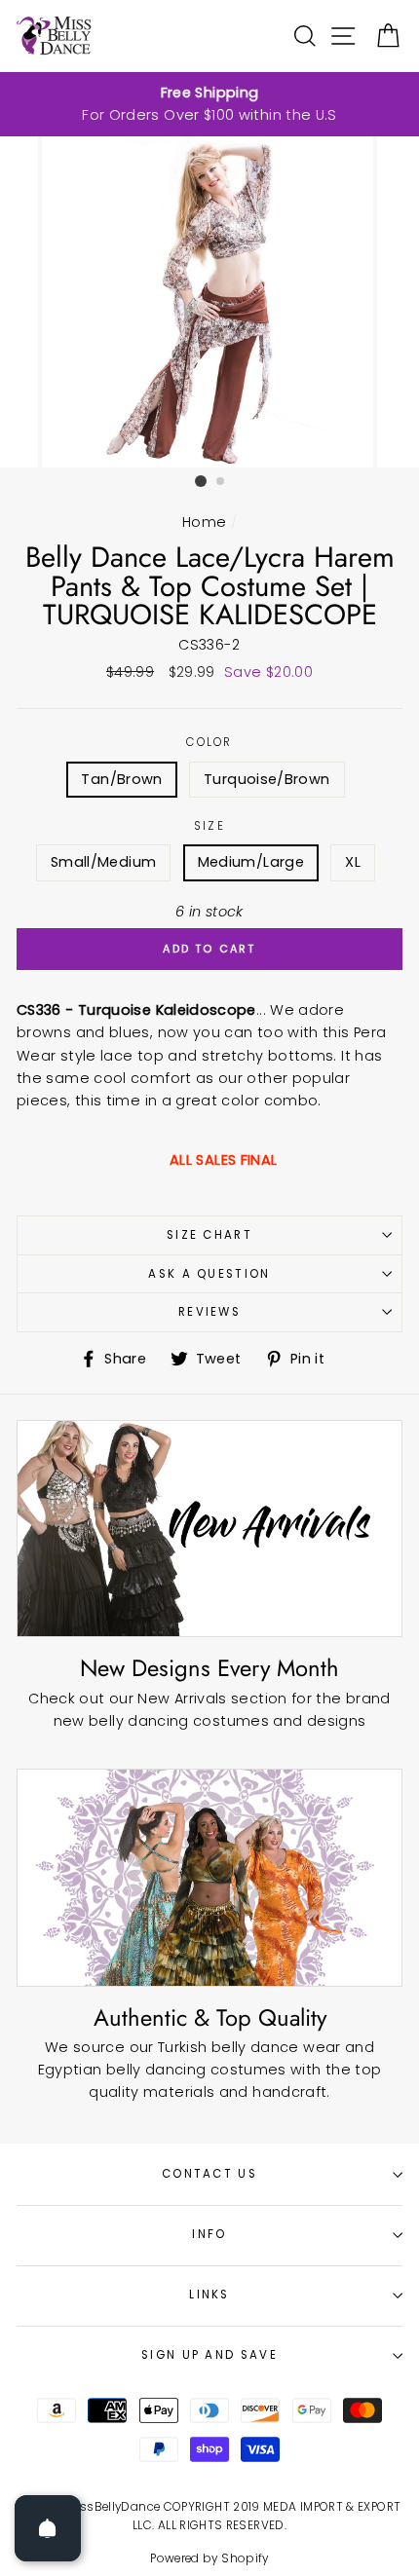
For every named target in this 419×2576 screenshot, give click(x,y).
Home (204, 522)
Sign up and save (209, 2355)
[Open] (48, 2528)
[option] (209, 104)
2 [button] (221, 482)
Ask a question (209, 1274)
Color (209, 742)
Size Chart (209, 1235)
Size (209, 826)
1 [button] (201, 481)
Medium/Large (251, 862)
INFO (209, 2234)
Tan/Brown (121, 779)
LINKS (209, 2295)
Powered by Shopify (209, 2558)
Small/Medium (103, 862)
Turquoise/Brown (267, 779)
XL (353, 862)
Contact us (209, 2174)
